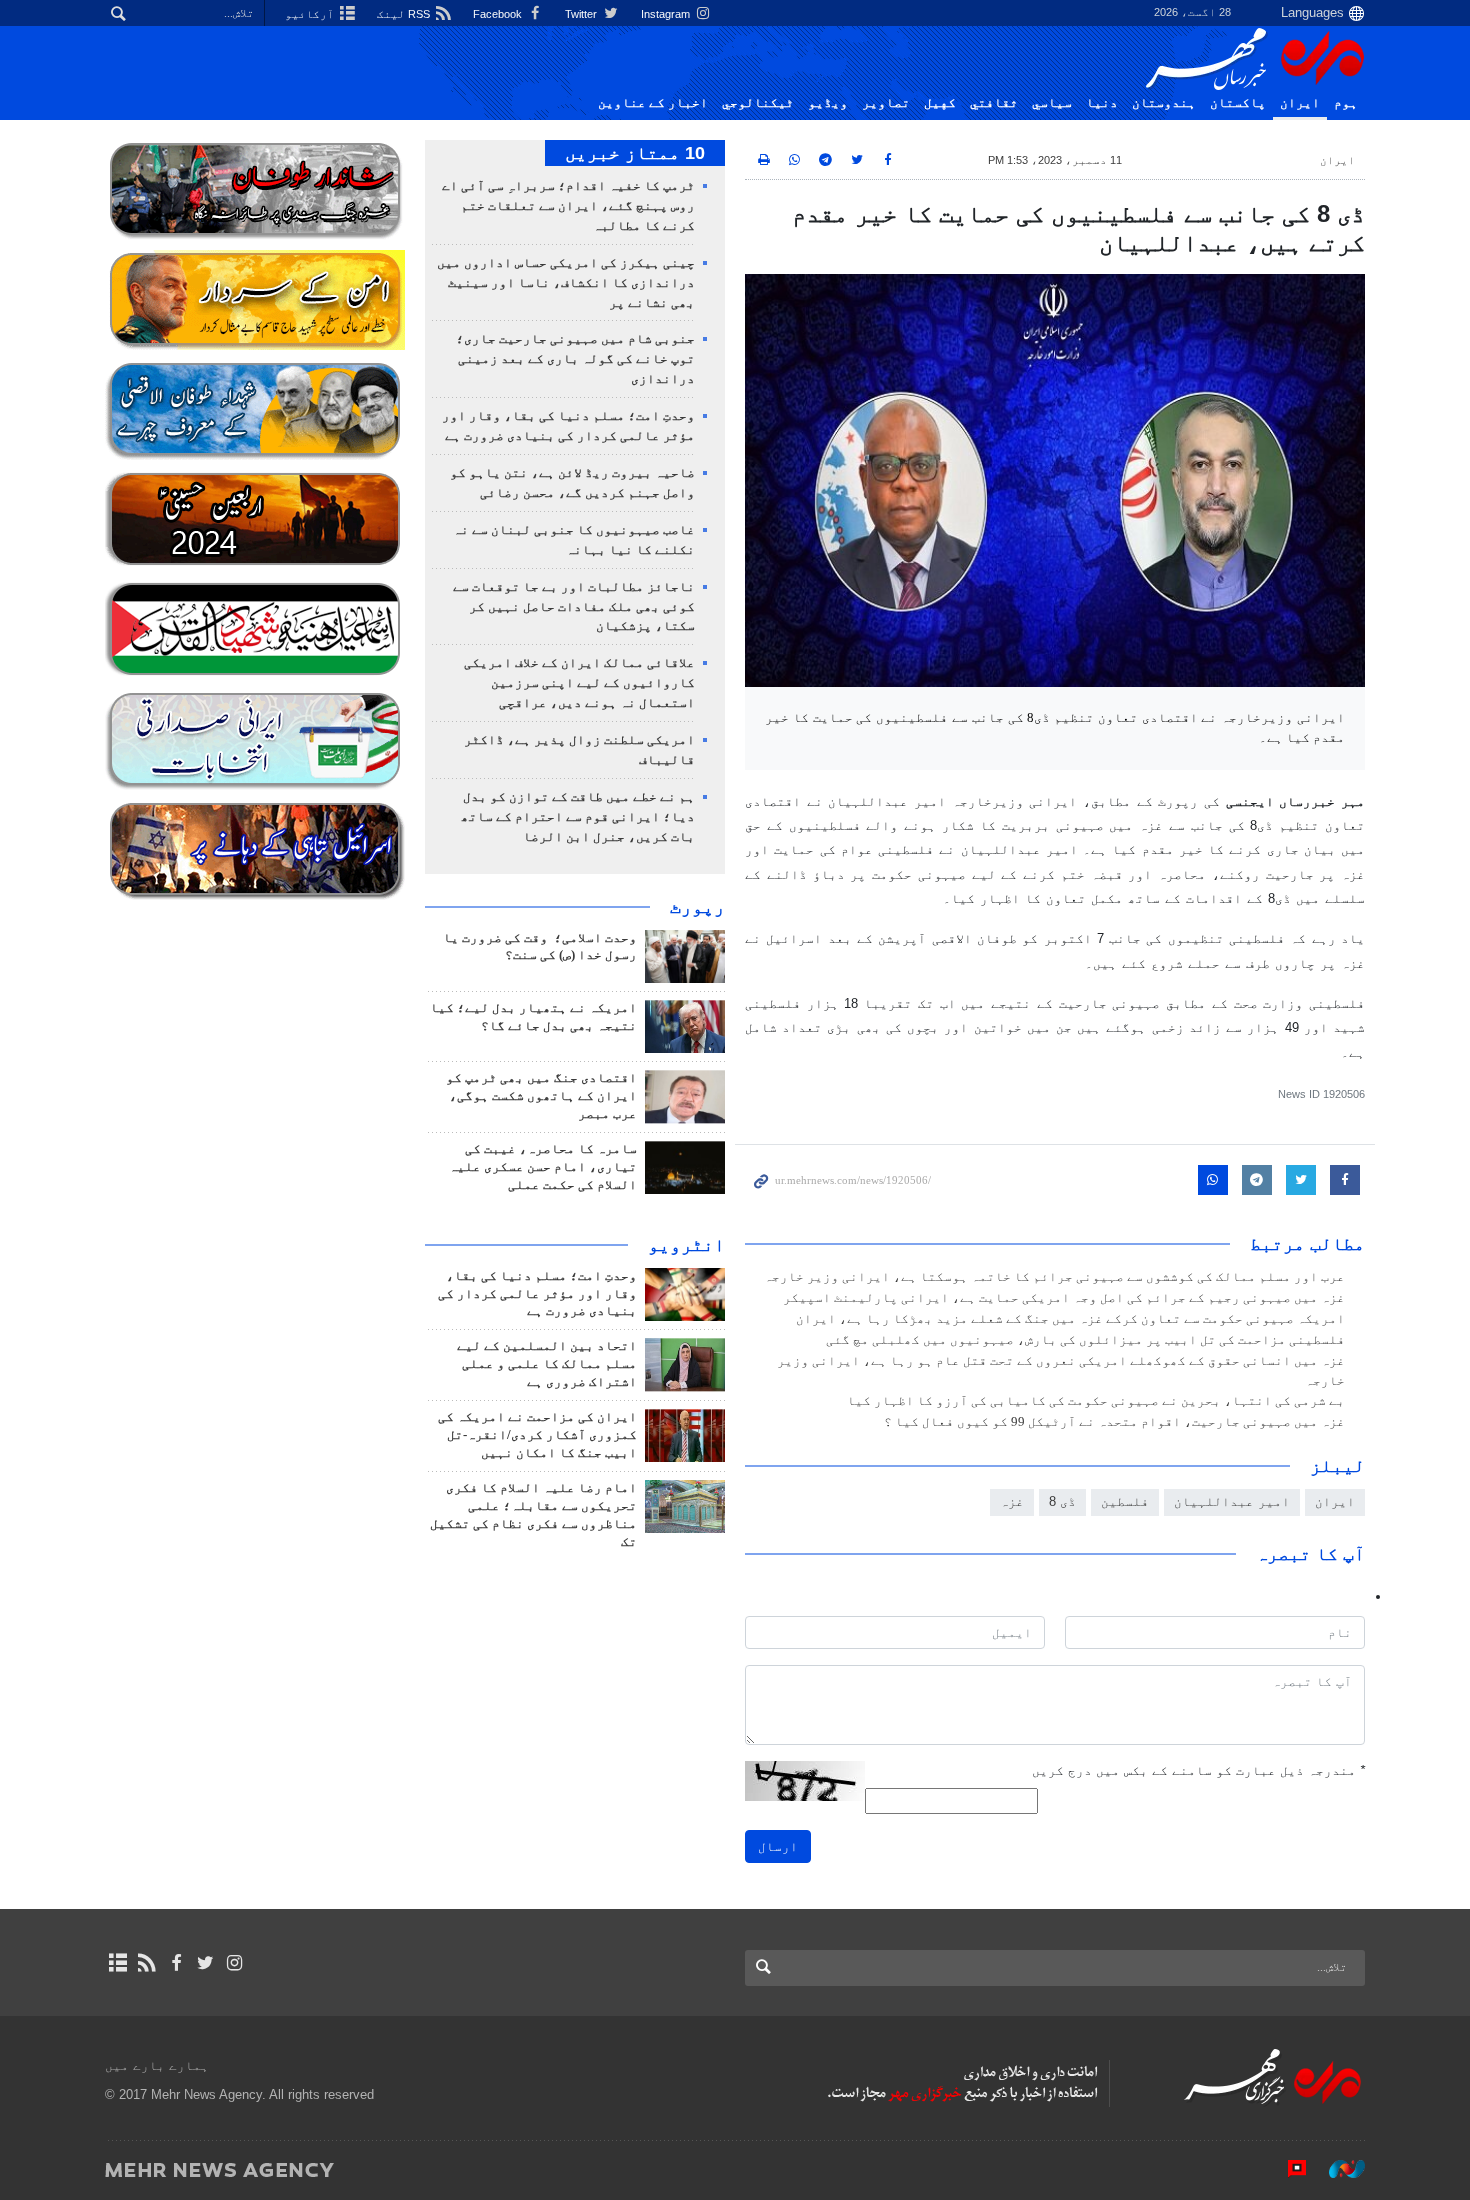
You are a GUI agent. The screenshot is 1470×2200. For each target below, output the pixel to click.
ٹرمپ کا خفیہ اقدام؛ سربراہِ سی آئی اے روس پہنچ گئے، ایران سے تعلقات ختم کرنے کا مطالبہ (568, 206)
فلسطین (1125, 1501)
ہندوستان (1164, 103)
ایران (1300, 103)
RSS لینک (405, 14)
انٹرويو (686, 1245)
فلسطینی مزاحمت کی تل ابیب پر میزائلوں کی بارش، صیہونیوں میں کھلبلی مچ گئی (1085, 1340)
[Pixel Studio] (1287, 2169)
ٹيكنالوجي (758, 103)
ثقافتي (994, 103)
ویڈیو (828, 103)
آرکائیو (311, 14)
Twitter (582, 14)
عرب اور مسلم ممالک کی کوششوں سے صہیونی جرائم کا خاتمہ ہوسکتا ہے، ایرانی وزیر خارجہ (1054, 1277)
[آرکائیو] (117, 1963)
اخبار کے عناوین (653, 103)
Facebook (499, 14)
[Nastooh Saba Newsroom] (1337, 2169)
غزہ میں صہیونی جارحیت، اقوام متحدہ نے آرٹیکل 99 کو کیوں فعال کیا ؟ (1114, 1422)
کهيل (940, 103)
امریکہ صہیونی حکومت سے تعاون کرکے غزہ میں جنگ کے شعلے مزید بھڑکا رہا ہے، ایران (1070, 1319)
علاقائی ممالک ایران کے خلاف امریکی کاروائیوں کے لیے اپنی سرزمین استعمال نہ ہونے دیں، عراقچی (579, 683)
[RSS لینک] (146, 1963)
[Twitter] (205, 1963)
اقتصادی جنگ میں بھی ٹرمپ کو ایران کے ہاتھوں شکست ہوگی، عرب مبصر (541, 1096)
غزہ (1012, 1501)
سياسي (1052, 103)
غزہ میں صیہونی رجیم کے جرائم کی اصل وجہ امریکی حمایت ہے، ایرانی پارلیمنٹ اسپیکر (1064, 1298)
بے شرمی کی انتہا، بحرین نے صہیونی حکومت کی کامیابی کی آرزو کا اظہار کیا (1096, 1401)
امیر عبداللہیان (1232, 1501)
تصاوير (886, 103)
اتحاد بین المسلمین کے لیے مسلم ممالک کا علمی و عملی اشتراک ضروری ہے (547, 1364)
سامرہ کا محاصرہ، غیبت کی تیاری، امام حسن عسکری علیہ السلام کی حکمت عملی (543, 1167)
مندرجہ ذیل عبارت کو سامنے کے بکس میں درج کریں (1198, 1770)
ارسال (778, 1846)
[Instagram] (234, 1963)
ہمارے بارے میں (157, 2065)
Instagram (667, 14)
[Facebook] (175, 1963)
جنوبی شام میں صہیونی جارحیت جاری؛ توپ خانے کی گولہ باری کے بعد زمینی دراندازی (575, 359)
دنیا (1102, 103)
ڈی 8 (1062, 1501)
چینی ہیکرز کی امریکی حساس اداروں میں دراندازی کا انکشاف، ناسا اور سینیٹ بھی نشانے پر (566, 283)
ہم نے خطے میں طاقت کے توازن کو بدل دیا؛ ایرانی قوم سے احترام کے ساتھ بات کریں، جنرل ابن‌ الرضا (578, 817)
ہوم (1346, 103)
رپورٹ (697, 907)
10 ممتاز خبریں (635, 153)
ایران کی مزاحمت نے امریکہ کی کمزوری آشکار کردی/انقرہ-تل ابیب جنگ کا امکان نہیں (537, 1435)
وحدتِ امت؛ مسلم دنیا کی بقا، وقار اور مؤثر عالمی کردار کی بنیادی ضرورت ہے (537, 1294)
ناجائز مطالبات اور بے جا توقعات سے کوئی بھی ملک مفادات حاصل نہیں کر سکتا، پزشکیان (574, 607)
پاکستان (1238, 103)
